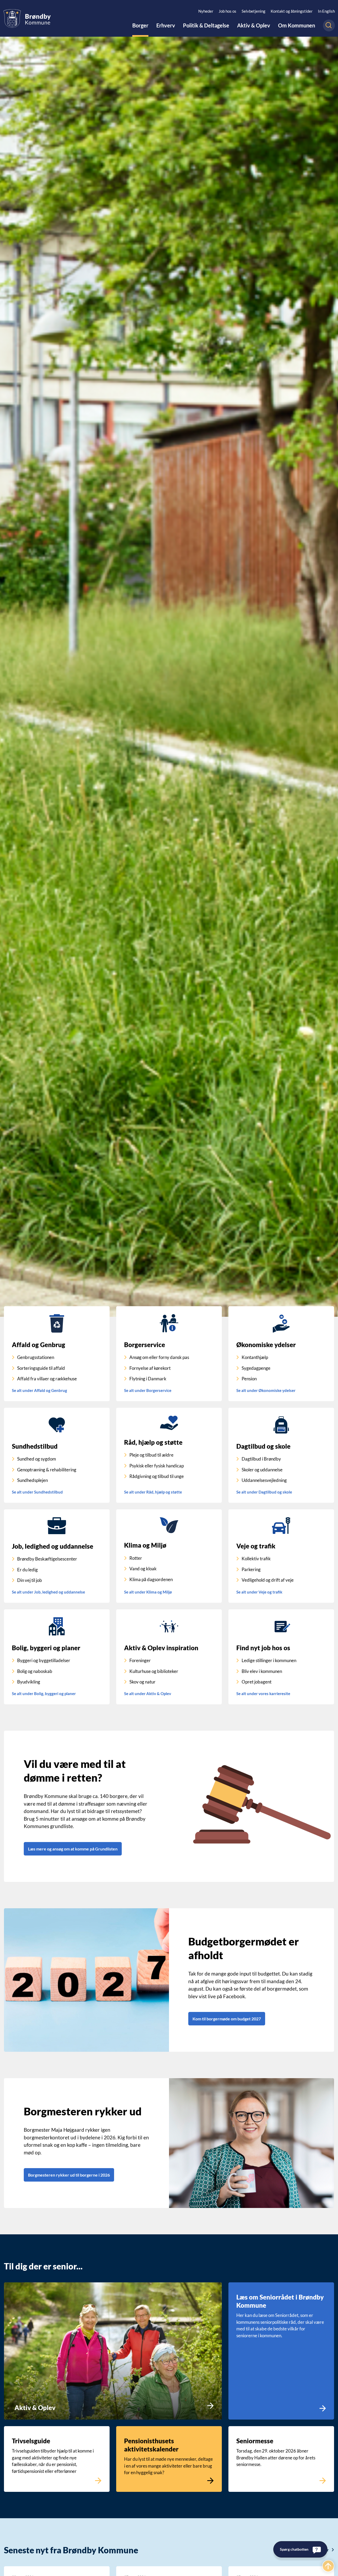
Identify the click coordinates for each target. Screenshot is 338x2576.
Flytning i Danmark (148, 1379)
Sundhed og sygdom (37, 1459)
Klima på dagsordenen (151, 1579)
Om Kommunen (297, 26)
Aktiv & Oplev (254, 26)
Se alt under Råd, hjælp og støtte (153, 1492)
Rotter (136, 1558)
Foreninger (140, 1660)
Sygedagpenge (256, 1368)
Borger (140, 26)
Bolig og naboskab (35, 1671)
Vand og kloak (143, 1569)
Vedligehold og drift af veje (268, 1580)
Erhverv (166, 26)
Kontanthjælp (255, 1357)
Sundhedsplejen (32, 1480)
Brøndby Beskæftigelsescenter (47, 1559)
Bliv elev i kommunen (262, 1671)
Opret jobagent (257, 1682)
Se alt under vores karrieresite (263, 1694)
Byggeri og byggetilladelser (44, 1660)
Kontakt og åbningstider (292, 11)
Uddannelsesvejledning (264, 1480)
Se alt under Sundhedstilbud (37, 1492)
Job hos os (227, 11)
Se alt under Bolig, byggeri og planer (44, 1694)
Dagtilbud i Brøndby (261, 1459)
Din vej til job (30, 1580)
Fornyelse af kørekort (150, 1368)
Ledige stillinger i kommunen (269, 1660)
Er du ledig (27, 1570)
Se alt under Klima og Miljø (148, 1592)
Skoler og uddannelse (262, 1470)
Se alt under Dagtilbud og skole (264, 1492)
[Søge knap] (329, 25)
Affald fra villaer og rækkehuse (47, 1379)
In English (326, 11)
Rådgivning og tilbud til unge (157, 1476)
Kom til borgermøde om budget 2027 (227, 2019)
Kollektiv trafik (256, 1559)
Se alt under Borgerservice (148, 1390)
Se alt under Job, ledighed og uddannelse (48, 1592)
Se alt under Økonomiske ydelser (266, 1390)
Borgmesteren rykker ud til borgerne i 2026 (69, 2175)
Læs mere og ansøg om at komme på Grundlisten (73, 1849)
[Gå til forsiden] (27, 18)
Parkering (251, 1569)
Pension (249, 1379)
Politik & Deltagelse (206, 26)
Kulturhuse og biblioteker (154, 1671)
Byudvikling (29, 1682)
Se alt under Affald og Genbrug (39, 1390)
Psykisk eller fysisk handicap (157, 1466)
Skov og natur (142, 1682)
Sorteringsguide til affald (41, 1368)
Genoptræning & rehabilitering (47, 1470)
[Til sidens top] (328, 2566)
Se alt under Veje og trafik (259, 1592)
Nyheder (206, 11)
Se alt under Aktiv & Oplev (148, 1694)
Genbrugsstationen (36, 1357)
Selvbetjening (253, 11)
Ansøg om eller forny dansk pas (159, 1357)
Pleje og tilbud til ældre (151, 1455)
